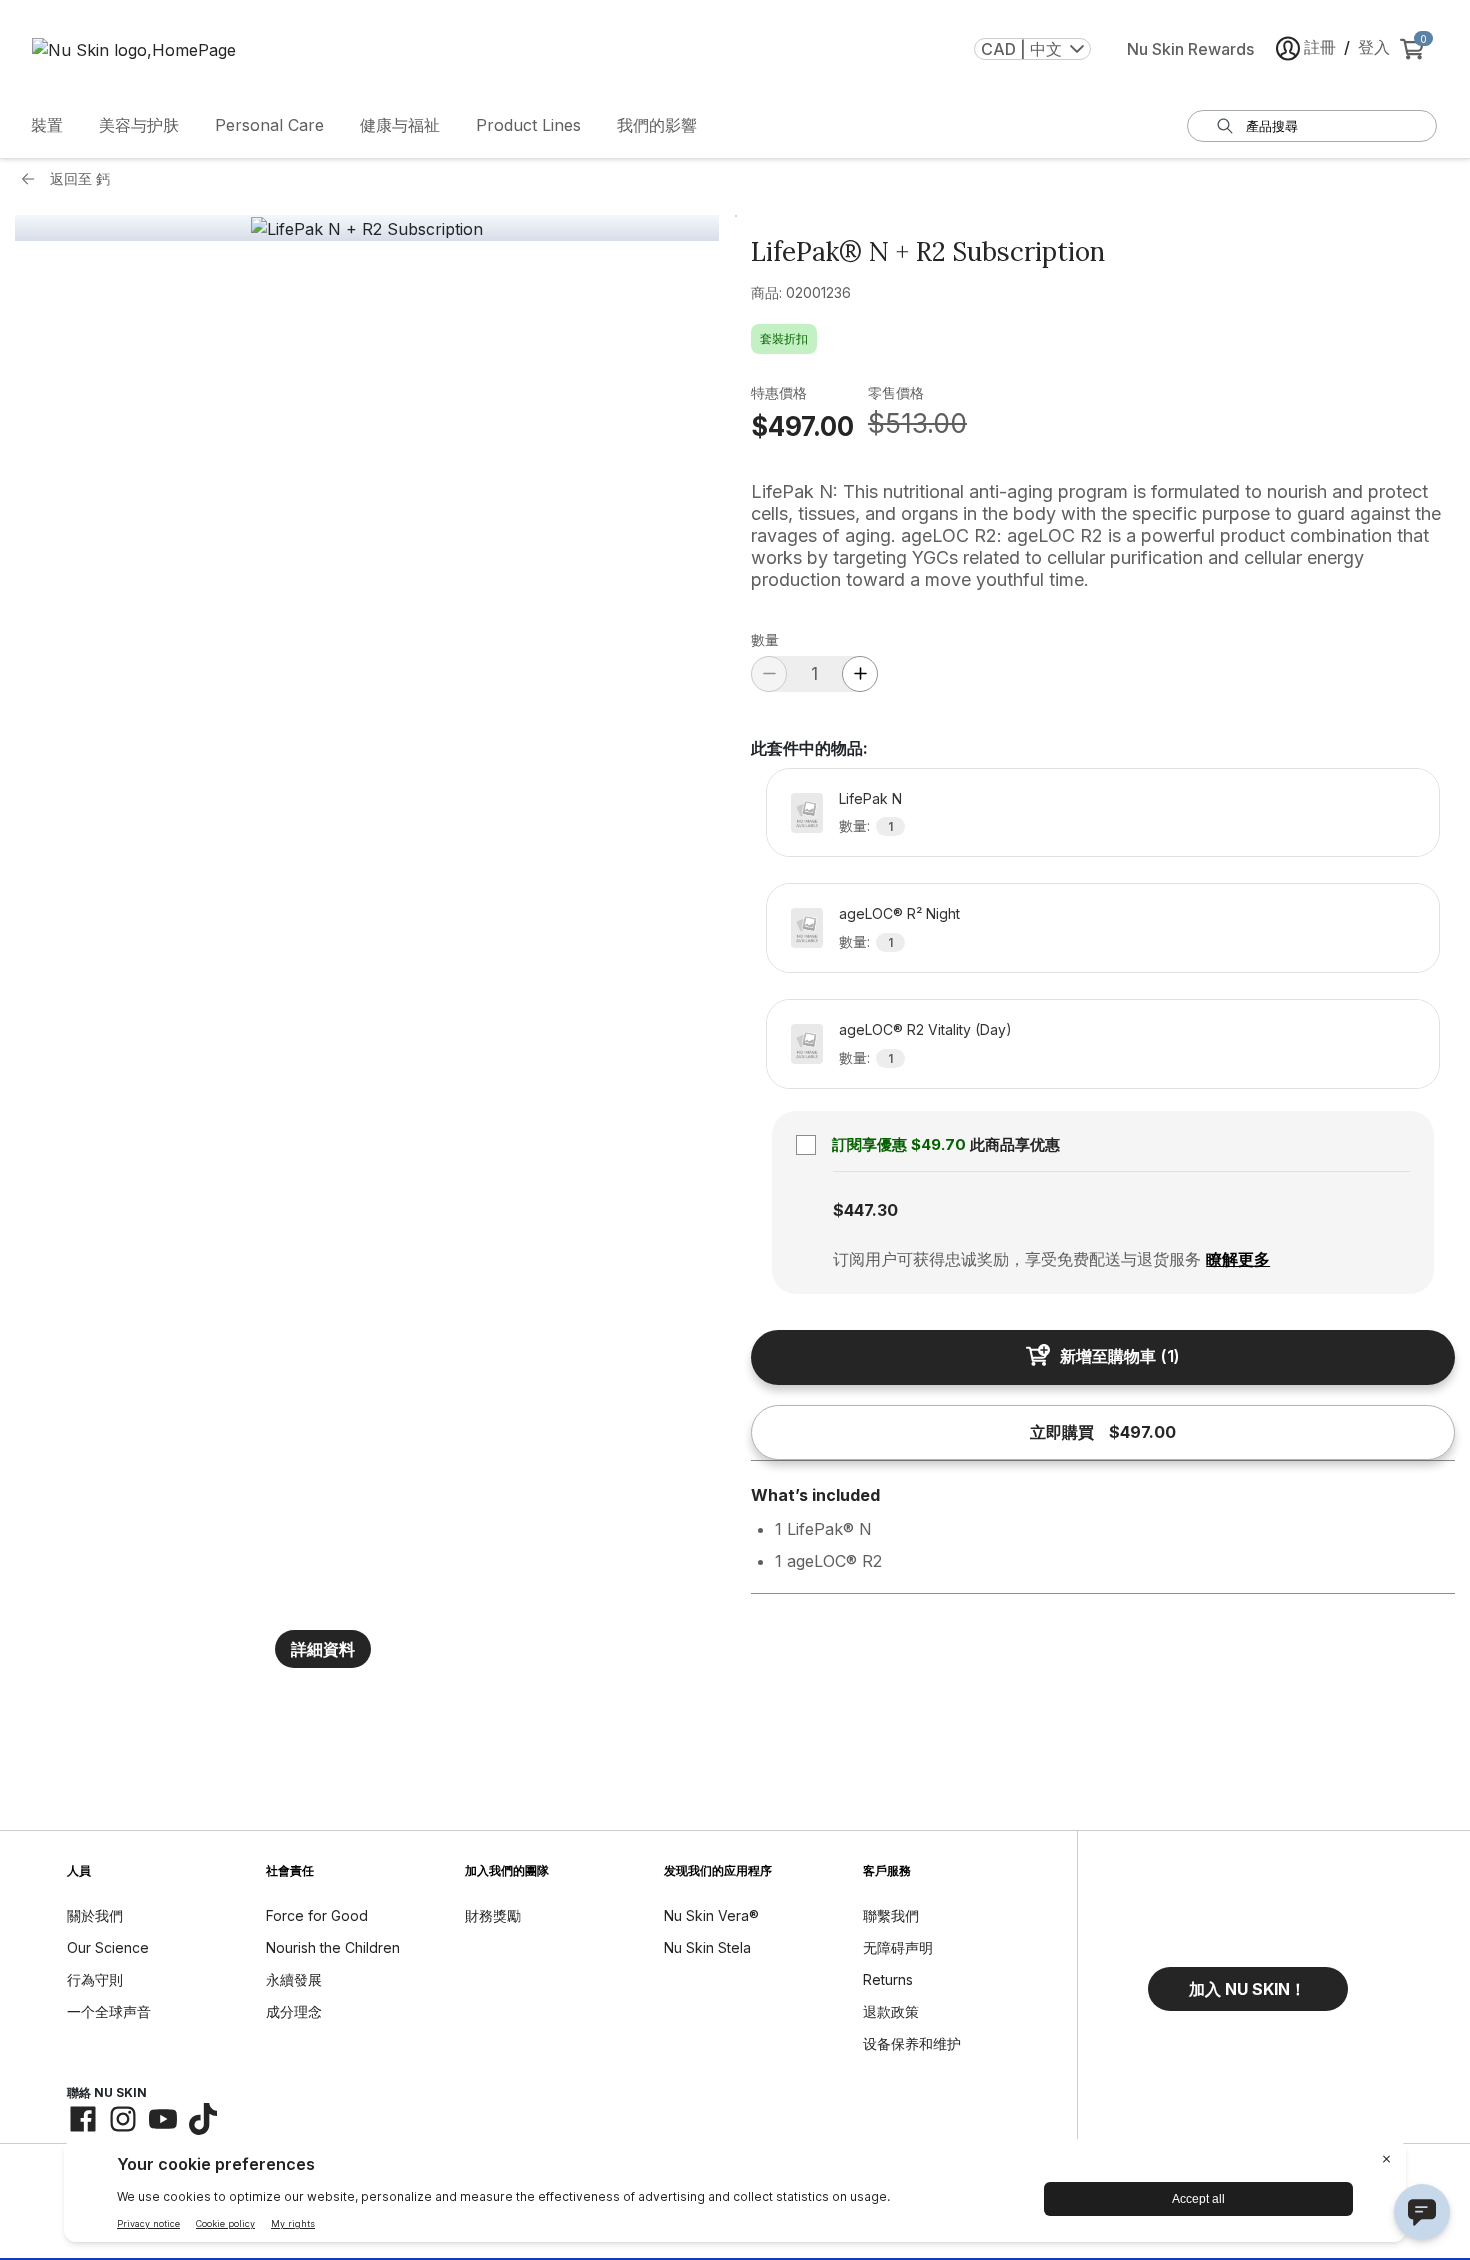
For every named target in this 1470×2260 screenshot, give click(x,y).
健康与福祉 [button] (400, 125)
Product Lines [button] (528, 125)
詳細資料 (323, 1649)
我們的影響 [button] (657, 125)
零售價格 (896, 392)
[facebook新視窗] (83, 2119)
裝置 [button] (47, 125)
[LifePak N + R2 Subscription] (367, 229)
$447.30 (865, 1210)
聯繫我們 (891, 1915)
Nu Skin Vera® (711, 1915)
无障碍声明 (898, 1947)
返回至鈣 (80, 178)
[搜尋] (1225, 126)
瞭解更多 (1238, 1259)
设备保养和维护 (912, 2043)
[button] (1248, 1989)
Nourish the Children (333, 1947)
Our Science (108, 1947)
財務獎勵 (493, 1915)
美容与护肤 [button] (139, 125)
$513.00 (917, 423)
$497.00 (802, 426)
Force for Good (317, 1915)
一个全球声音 (109, 2011)
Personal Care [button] (269, 125)
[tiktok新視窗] (203, 2119)
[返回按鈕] (33, 179)
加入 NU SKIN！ (1247, 1989)
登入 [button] (1374, 47)
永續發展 (294, 1979)
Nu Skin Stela (707, 1947)
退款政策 (891, 2011)
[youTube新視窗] (163, 2119)
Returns (888, 1979)
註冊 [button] (1320, 47)
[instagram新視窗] (123, 2119)
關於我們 (95, 1915)
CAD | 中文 (1021, 49)
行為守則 (95, 1979)
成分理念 (294, 2011)
